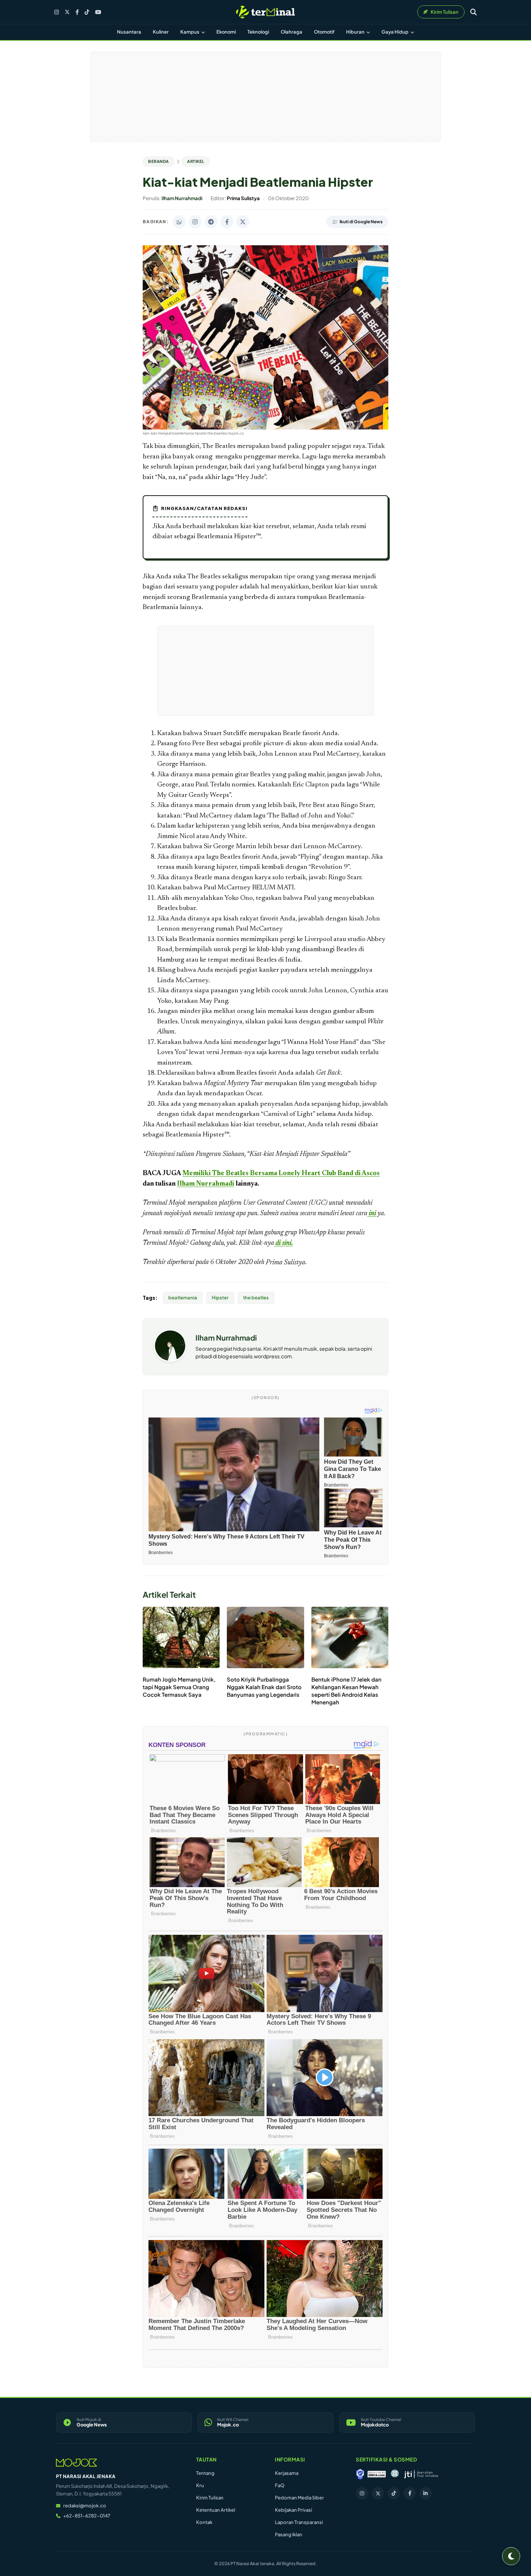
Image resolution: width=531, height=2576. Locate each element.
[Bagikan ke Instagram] (195, 222)
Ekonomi (226, 32)
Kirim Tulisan (210, 2498)
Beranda (159, 161)
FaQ (280, 2485)
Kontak (204, 2522)
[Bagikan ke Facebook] (227, 222)
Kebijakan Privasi (293, 2510)
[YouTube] (98, 12)
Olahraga (292, 32)
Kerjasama (287, 2473)
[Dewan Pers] (395, 2474)
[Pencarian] (474, 12)
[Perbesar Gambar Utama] (265, 428)
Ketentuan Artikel (216, 2510)
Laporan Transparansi (299, 2522)
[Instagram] (57, 12)
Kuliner (161, 32)
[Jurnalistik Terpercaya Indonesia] (421, 2474)
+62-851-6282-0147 (87, 2516)
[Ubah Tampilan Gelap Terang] (511, 2556)
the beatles (256, 1298)
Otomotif (324, 32)
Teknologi (258, 32)
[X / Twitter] (67, 12)
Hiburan (356, 32)
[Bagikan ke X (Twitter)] (243, 222)
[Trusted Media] (360, 2474)
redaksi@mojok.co (85, 2506)
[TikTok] (87, 12)
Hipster (220, 1298)
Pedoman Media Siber (299, 2498)
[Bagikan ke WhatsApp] (179, 222)
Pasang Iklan (289, 2534)
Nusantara (129, 32)
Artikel (196, 161)
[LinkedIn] (426, 2493)
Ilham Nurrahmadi (206, 1184)
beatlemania (183, 1298)
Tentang (205, 2473)
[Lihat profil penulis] (170, 1360)
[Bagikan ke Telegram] (211, 222)
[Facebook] (77, 12)
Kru (200, 2485)
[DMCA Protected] (377, 2474)
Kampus (190, 32)
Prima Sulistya (286, 1263)
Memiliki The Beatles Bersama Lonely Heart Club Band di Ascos (281, 1173)
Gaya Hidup (395, 32)
